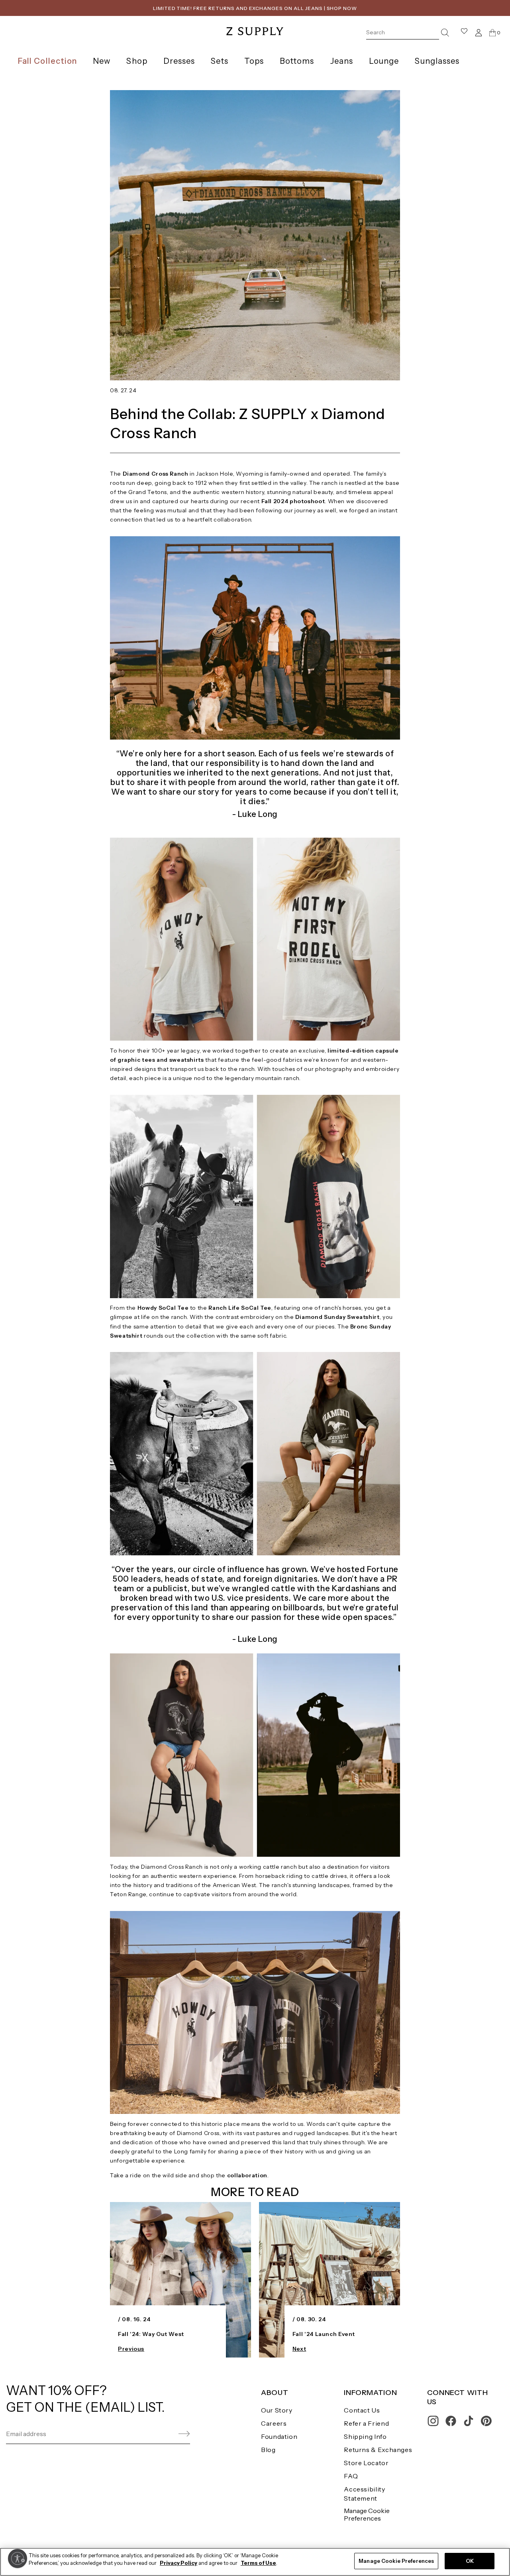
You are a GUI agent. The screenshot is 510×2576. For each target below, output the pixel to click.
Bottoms (297, 61)
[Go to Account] (479, 32)
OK (470, 2561)
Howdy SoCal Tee (163, 1308)
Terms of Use (258, 2563)
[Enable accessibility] (18, 2558)
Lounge (384, 61)
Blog (268, 2450)
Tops (254, 61)
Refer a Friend (366, 2423)
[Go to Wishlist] (464, 32)
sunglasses (437, 61)
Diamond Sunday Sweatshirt (337, 1317)
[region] (255, 2562)
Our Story (277, 2410)
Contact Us (362, 2410)
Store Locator (366, 2463)
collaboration (247, 2175)
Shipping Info (365, 2436)
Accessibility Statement (364, 2494)
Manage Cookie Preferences (367, 2514)
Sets (219, 61)
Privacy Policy (178, 2563)
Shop (137, 61)
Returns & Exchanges (378, 2450)
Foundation (279, 2436)
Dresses (179, 61)
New (102, 61)
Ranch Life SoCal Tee (240, 1308)
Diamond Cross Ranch (156, 474)
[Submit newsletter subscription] (165, 2434)
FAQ (351, 2476)
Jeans (342, 61)
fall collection (47, 61)
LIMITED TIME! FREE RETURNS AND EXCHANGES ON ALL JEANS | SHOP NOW (255, 8)
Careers (274, 2423)
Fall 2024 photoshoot (293, 501)
